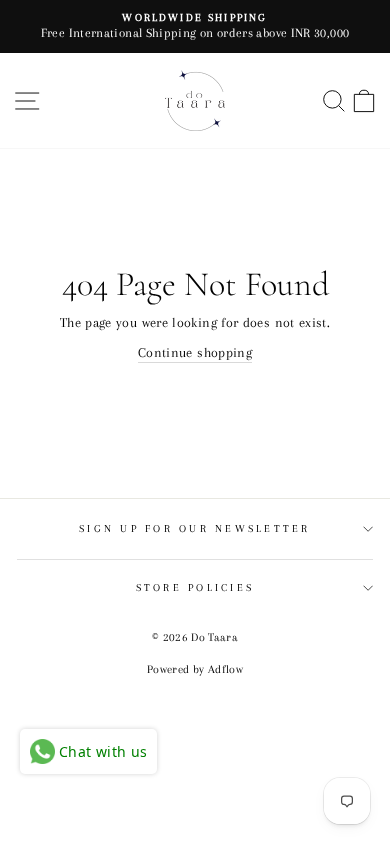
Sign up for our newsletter (195, 528)
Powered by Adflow (195, 669)
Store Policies (195, 587)
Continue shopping (195, 352)
